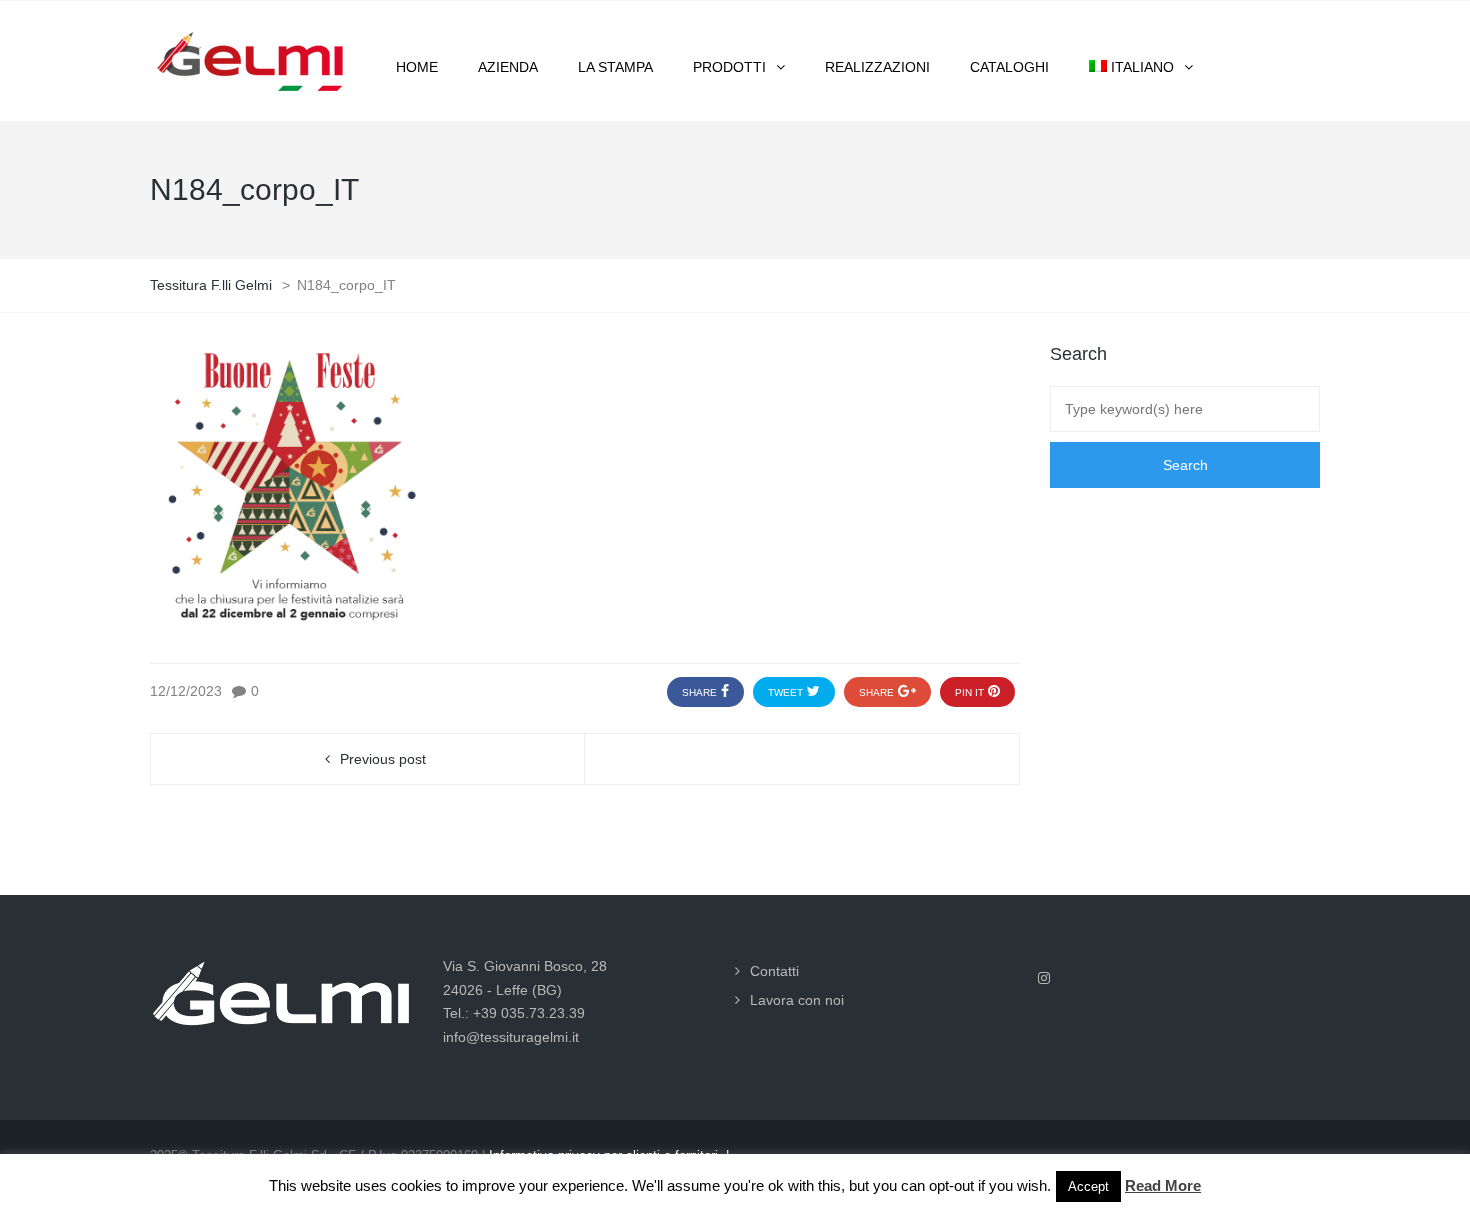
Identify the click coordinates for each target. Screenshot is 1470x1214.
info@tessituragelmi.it (511, 1037)
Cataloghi (1009, 67)
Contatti (774, 971)
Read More (1163, 1185)
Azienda (508, 67)
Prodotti (729, 67)
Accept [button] (1088, 1186)
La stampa (615, 67)
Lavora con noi (797, 1000)
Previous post (383, 759)
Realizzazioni (877, 67)
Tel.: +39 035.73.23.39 (514, 1013)
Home (417, 67)
